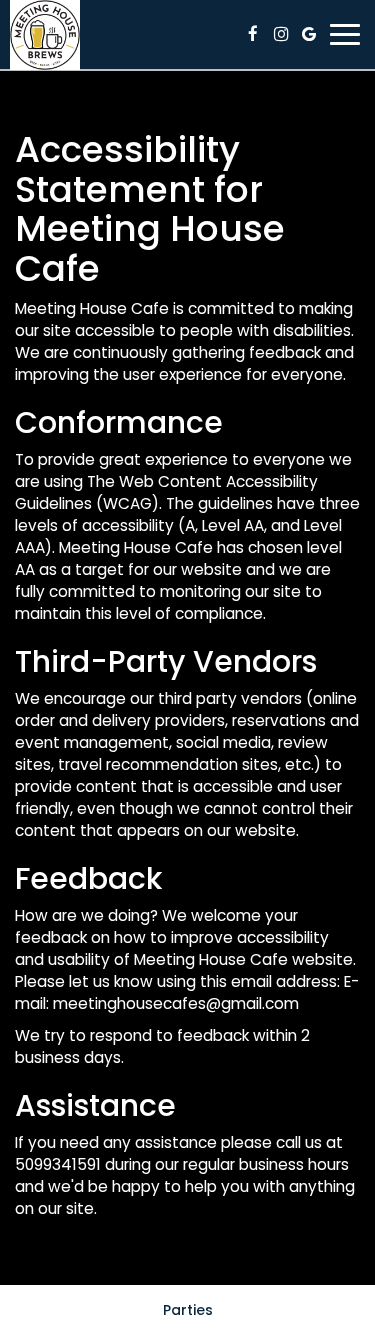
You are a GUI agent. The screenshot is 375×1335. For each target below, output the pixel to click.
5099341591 (58, 1164)
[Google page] (309, 34)
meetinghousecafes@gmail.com (176, 1003)
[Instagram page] (281, 34)
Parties (188, 1310)
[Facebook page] (253, 34)
